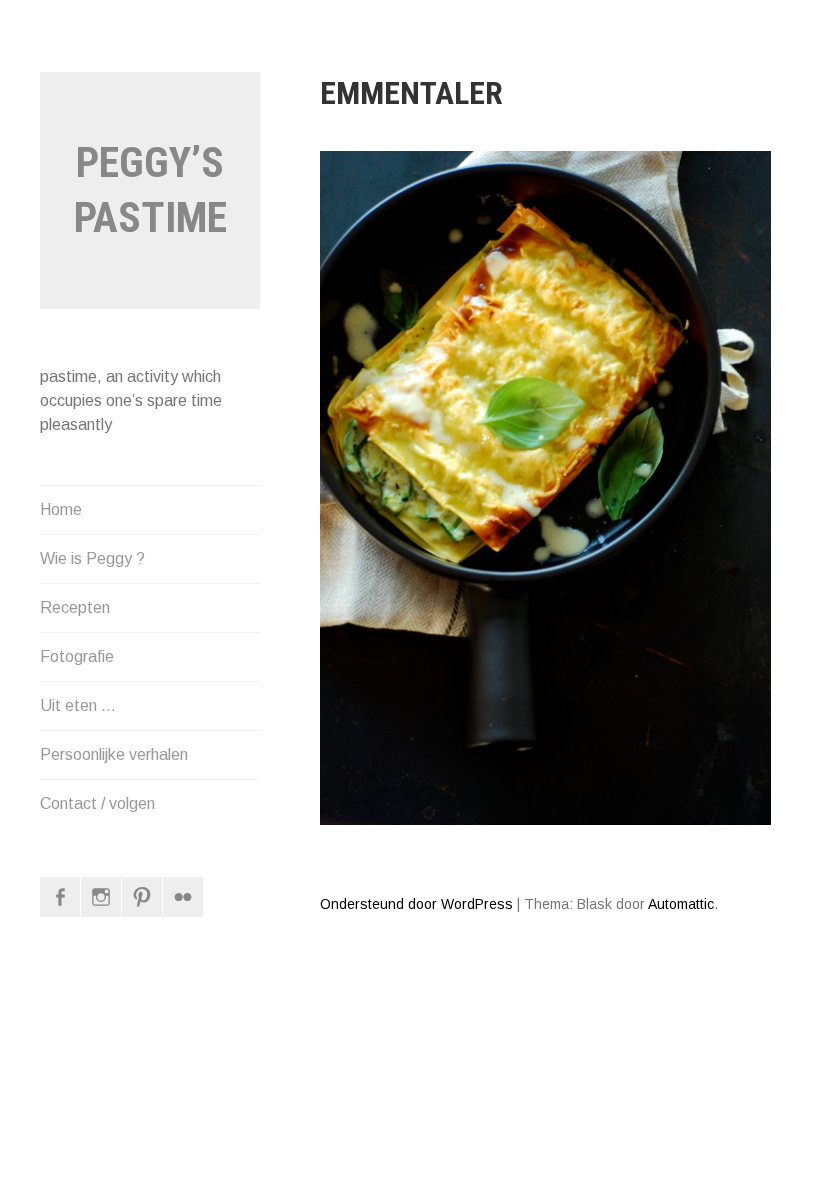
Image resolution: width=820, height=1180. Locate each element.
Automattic (681, 904)
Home (61, 509)
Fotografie (77, 656)
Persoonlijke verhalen (114, 754)
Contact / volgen (97, 803)
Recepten (75, 607)
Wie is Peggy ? (92, 558)
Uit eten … (78, 705)
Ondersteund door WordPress (416, 904)
